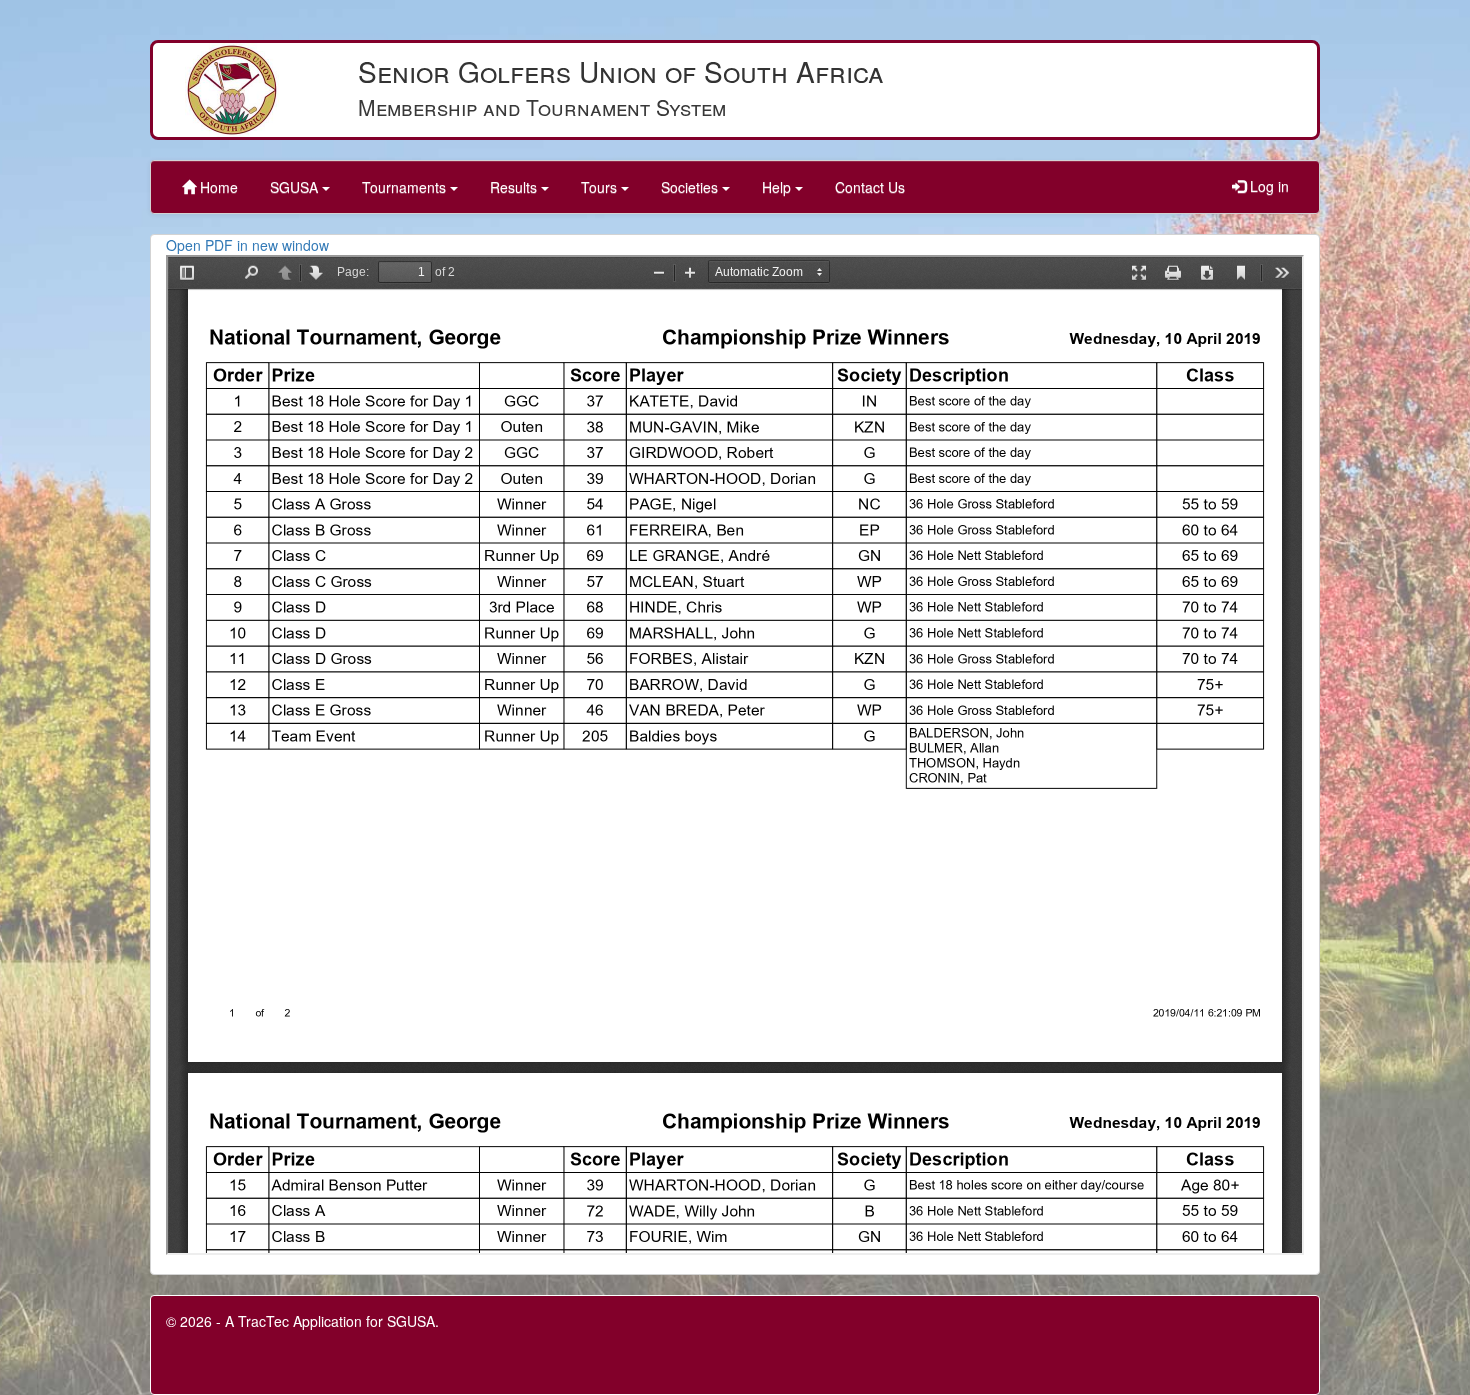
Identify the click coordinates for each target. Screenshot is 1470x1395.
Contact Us (870, 187)
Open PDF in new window (247, 245)
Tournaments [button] (406, 187)
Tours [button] (601, 187)
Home (217, 187)
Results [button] (515, 187)
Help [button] (778, 187)
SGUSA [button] (296, 187)
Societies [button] (691, 187)
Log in (1267, 186)
